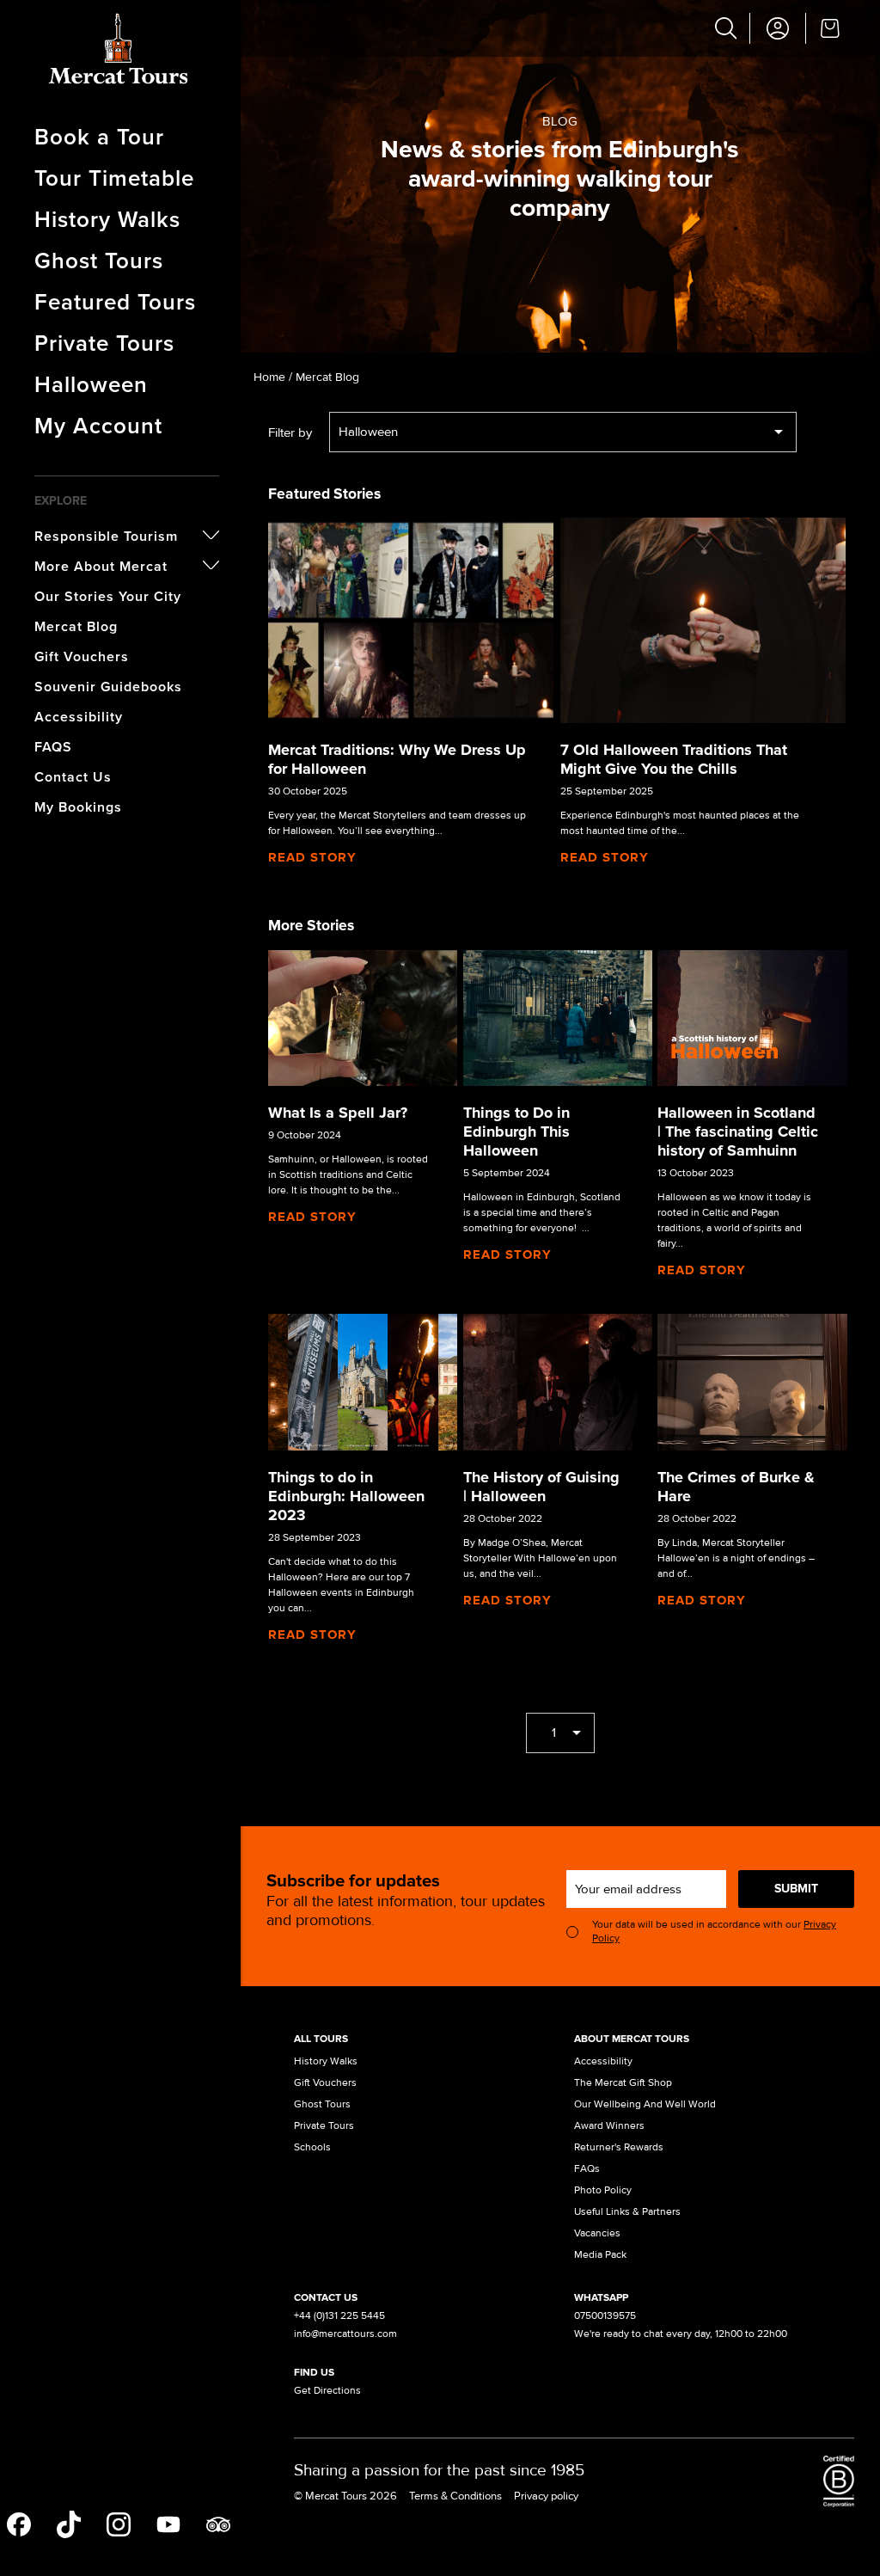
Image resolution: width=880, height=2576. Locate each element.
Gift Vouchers (82, 656)
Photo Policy (603, 2190)
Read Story (312, 857)
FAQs (587, 2169)
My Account (98, 425)
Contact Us (73, 777)
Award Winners (609, 2126)
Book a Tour (99, 136)
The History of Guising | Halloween (541, 1487)
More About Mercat (101, 566)
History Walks (107, 219)
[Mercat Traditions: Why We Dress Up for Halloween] (411, 620)
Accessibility (79, 717)
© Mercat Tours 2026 (345, 2496)
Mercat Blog (76, 626)
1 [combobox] (554, 1733)
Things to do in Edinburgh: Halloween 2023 (346, 1496)
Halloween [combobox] (368, 432)
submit (796, 1889)
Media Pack (600, 2255)
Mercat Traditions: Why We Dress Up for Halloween (397, 759)
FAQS (53, 747)
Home (269, 377)
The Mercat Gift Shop (623, 2083)
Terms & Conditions (455, 2496)
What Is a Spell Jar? (338, 1113)
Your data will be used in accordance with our (714, 1932)
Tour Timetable (114, 178)
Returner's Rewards (619, 2147)
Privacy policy (546, 2496)
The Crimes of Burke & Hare (736, 1487)
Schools (312, 2147)
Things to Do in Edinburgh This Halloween (516, 1132)
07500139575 (605, 2316)
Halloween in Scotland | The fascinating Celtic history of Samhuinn (738, 1132)
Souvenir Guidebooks (108, 687)
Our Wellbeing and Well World (645, 2104)
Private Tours (104, 343)
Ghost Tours (99, 260)
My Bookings (78, 807)
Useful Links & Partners (627, 2212)
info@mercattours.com (345, 2334)
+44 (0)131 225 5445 (339, 2316)
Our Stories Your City (108, 596)
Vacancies (597, 2233)
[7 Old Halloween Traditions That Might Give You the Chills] (703, 620)
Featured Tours (115, 301)
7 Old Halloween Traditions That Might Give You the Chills (674, 759)
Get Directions (327, 2391)
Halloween (91, 384)
